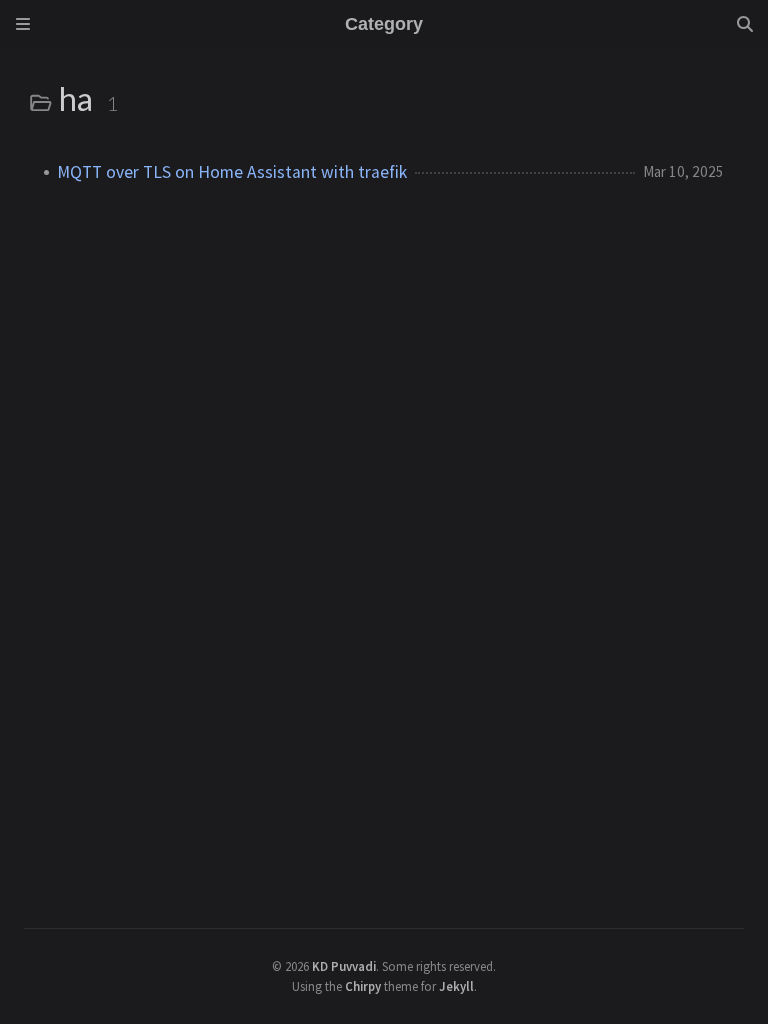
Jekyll (456, 986)
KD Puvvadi (344, 966)
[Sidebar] (23, 24)
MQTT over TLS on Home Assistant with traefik (232, 172)
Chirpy (363, 986)
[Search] (745, 24)
